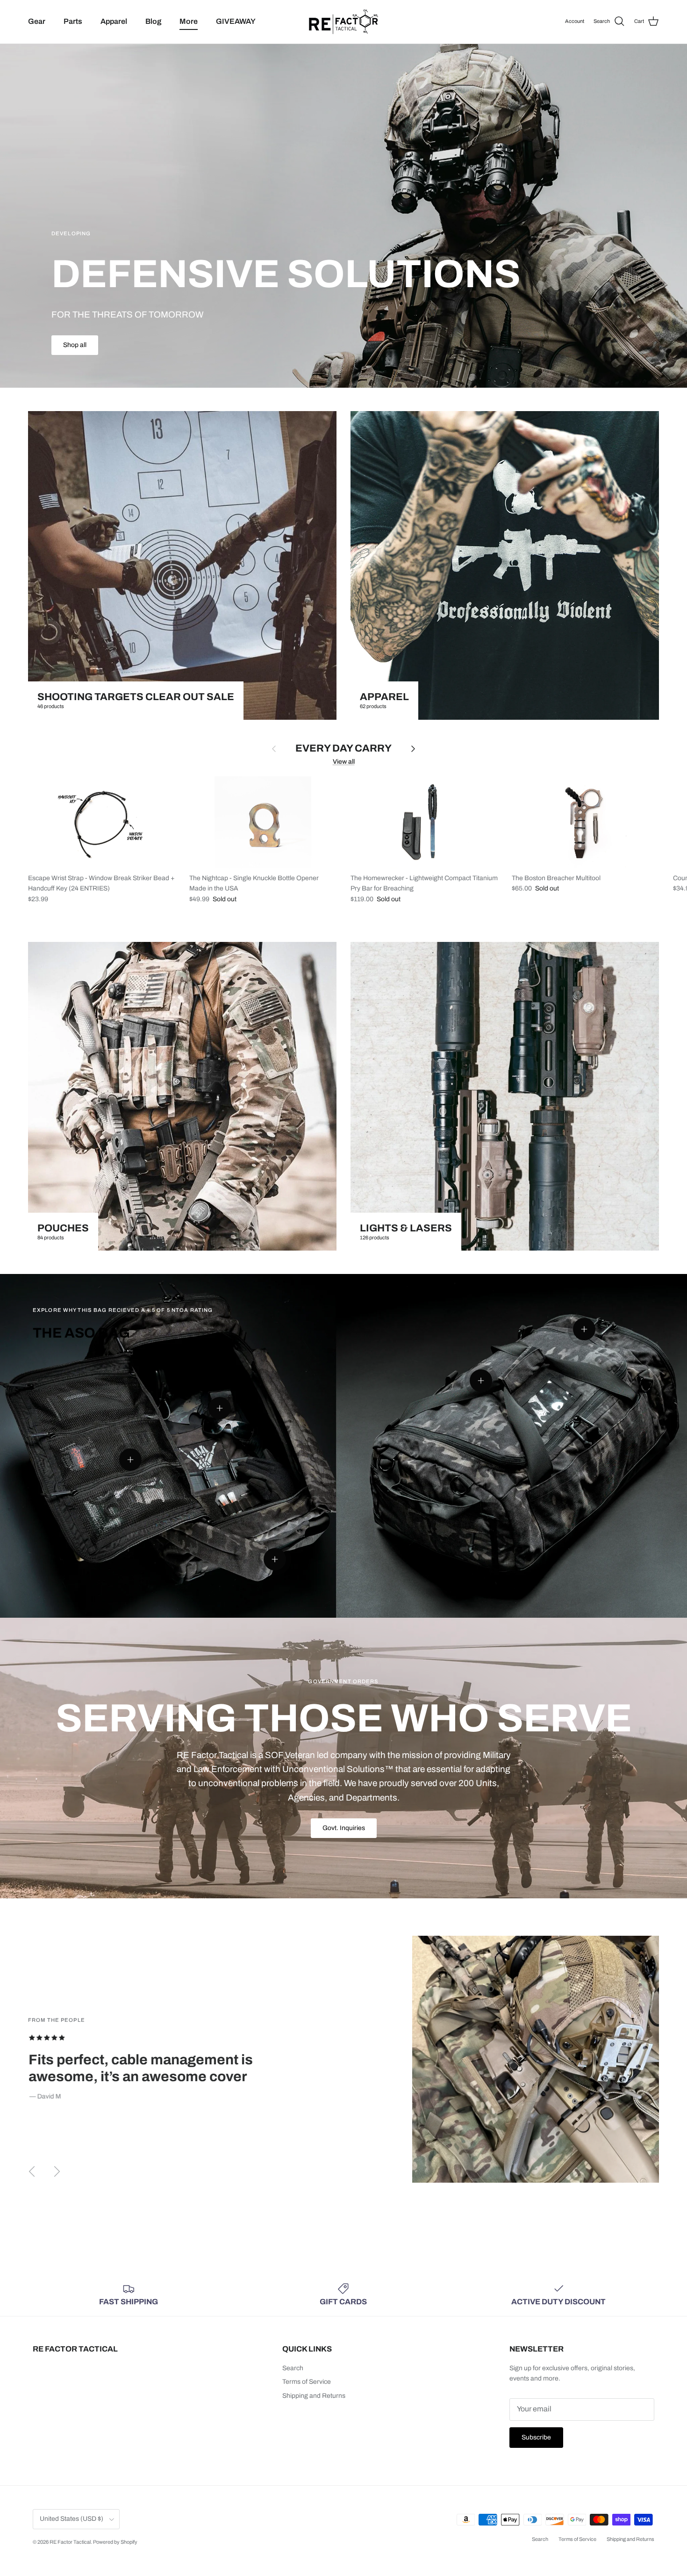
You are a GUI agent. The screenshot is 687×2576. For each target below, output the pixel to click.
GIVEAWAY (236, 21)
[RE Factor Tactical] (343, 22)
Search (293, 2368)
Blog (153, 21)
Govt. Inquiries (344, 1828)
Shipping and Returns (314, 2396)
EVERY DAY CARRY (343, 748)
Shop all (75, 345)
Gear (37, 21)
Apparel (114, 21)
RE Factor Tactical (70, 2542)
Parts (73, 21)
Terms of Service (307, 2382)
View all (344, 762)
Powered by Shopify (115, 2542)
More (189, 21)
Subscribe (536, 2437)
